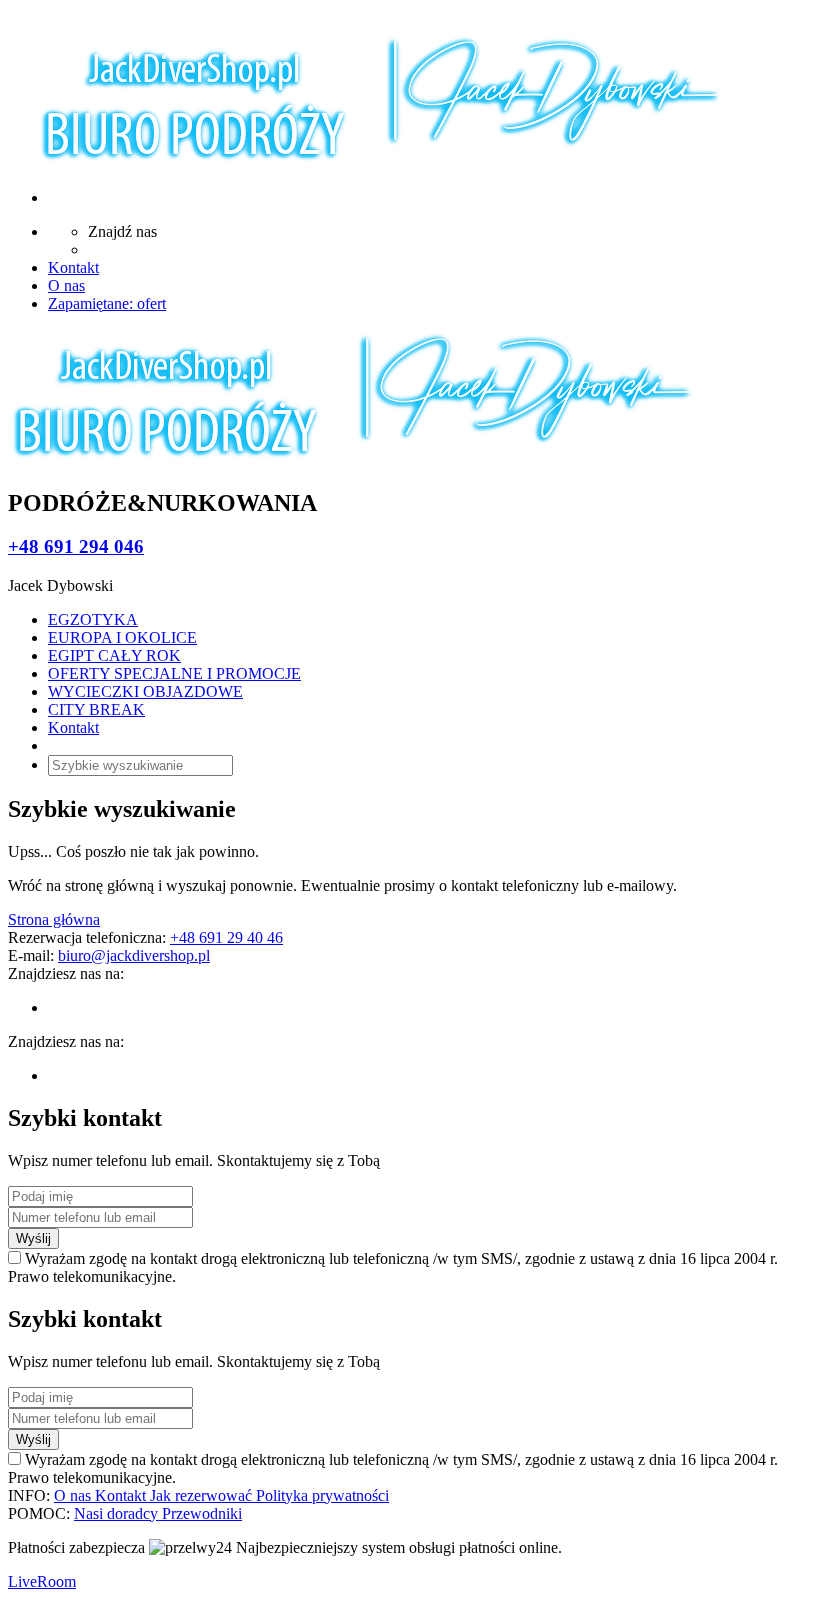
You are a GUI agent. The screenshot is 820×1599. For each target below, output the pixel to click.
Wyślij (33, 1238)
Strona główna (54, 919)
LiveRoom (42, 1581)
